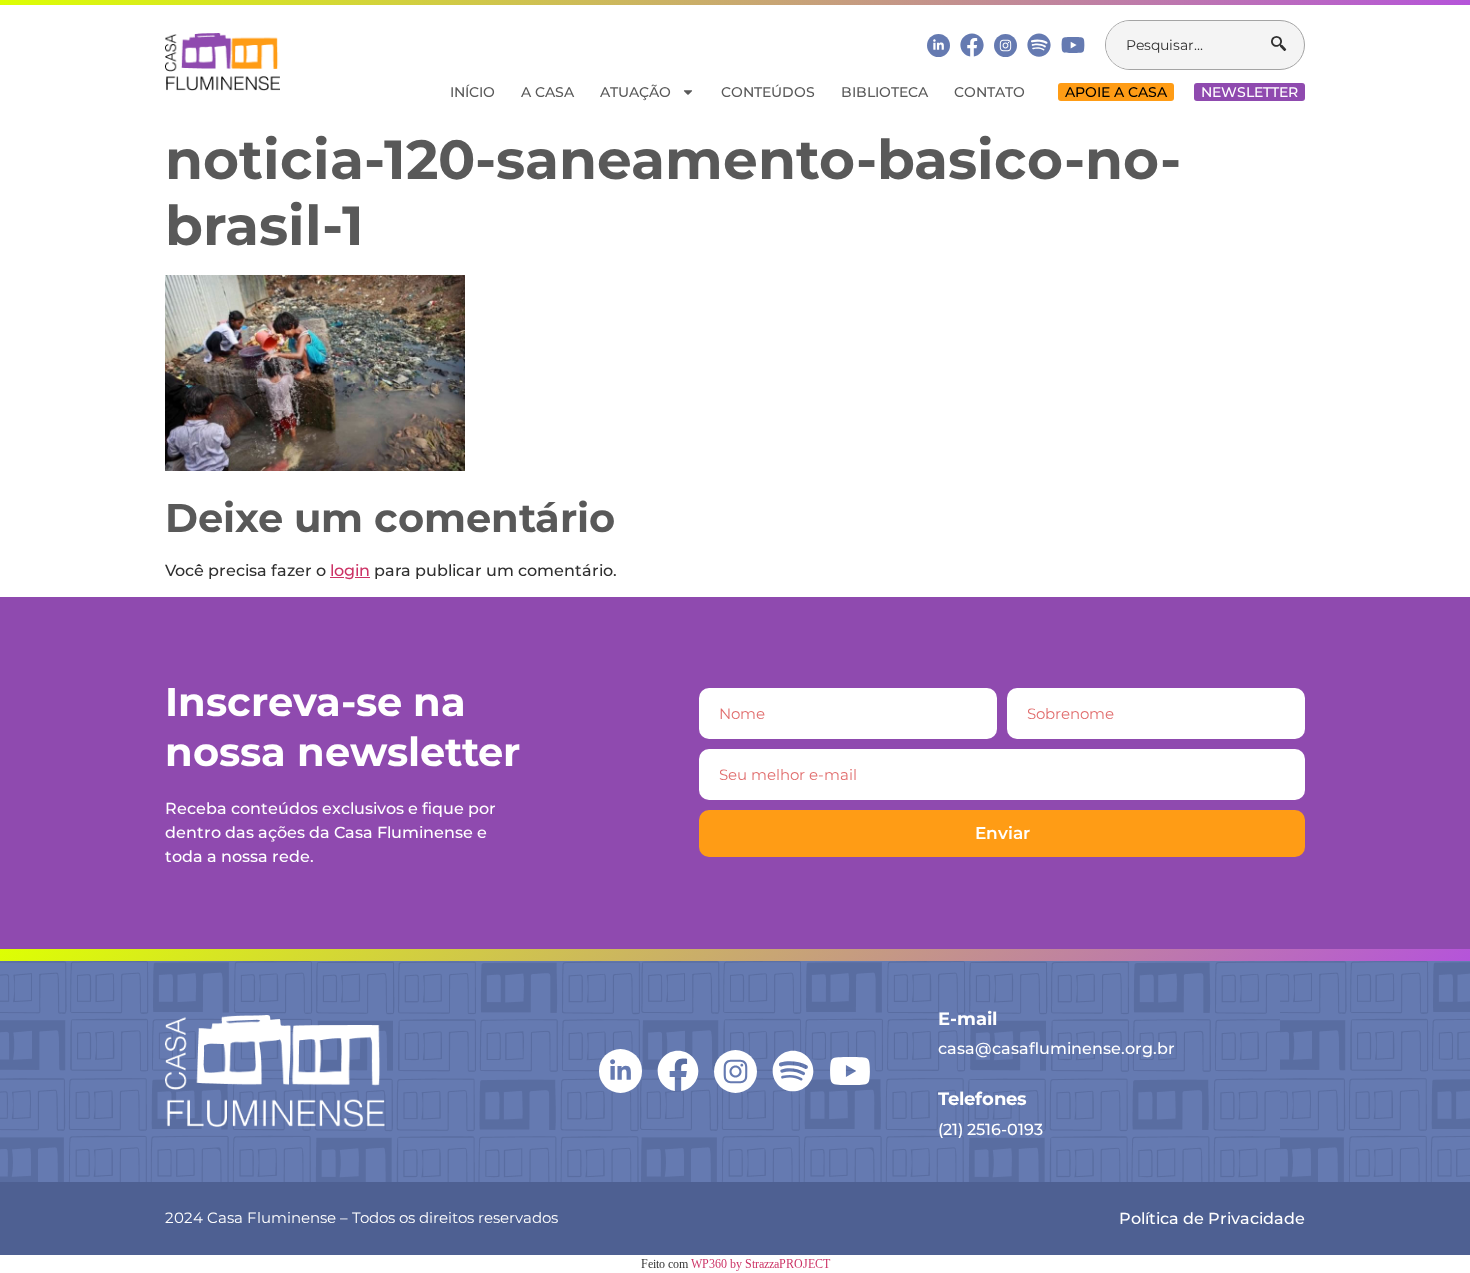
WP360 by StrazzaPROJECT (760, 1264)
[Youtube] (1073, 45)
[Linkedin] (938, 44)
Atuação (635, 92)
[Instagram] (1005, 45)
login (350, 570)
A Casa (547, 92)
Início (472, 92)
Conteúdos (768, 92)
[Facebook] (972, 45)
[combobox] (1188, 45)
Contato (989, 92)
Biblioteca (884, 92)
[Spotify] (1039, 45)
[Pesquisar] (1287, 45)
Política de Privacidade (1212, 1218)
